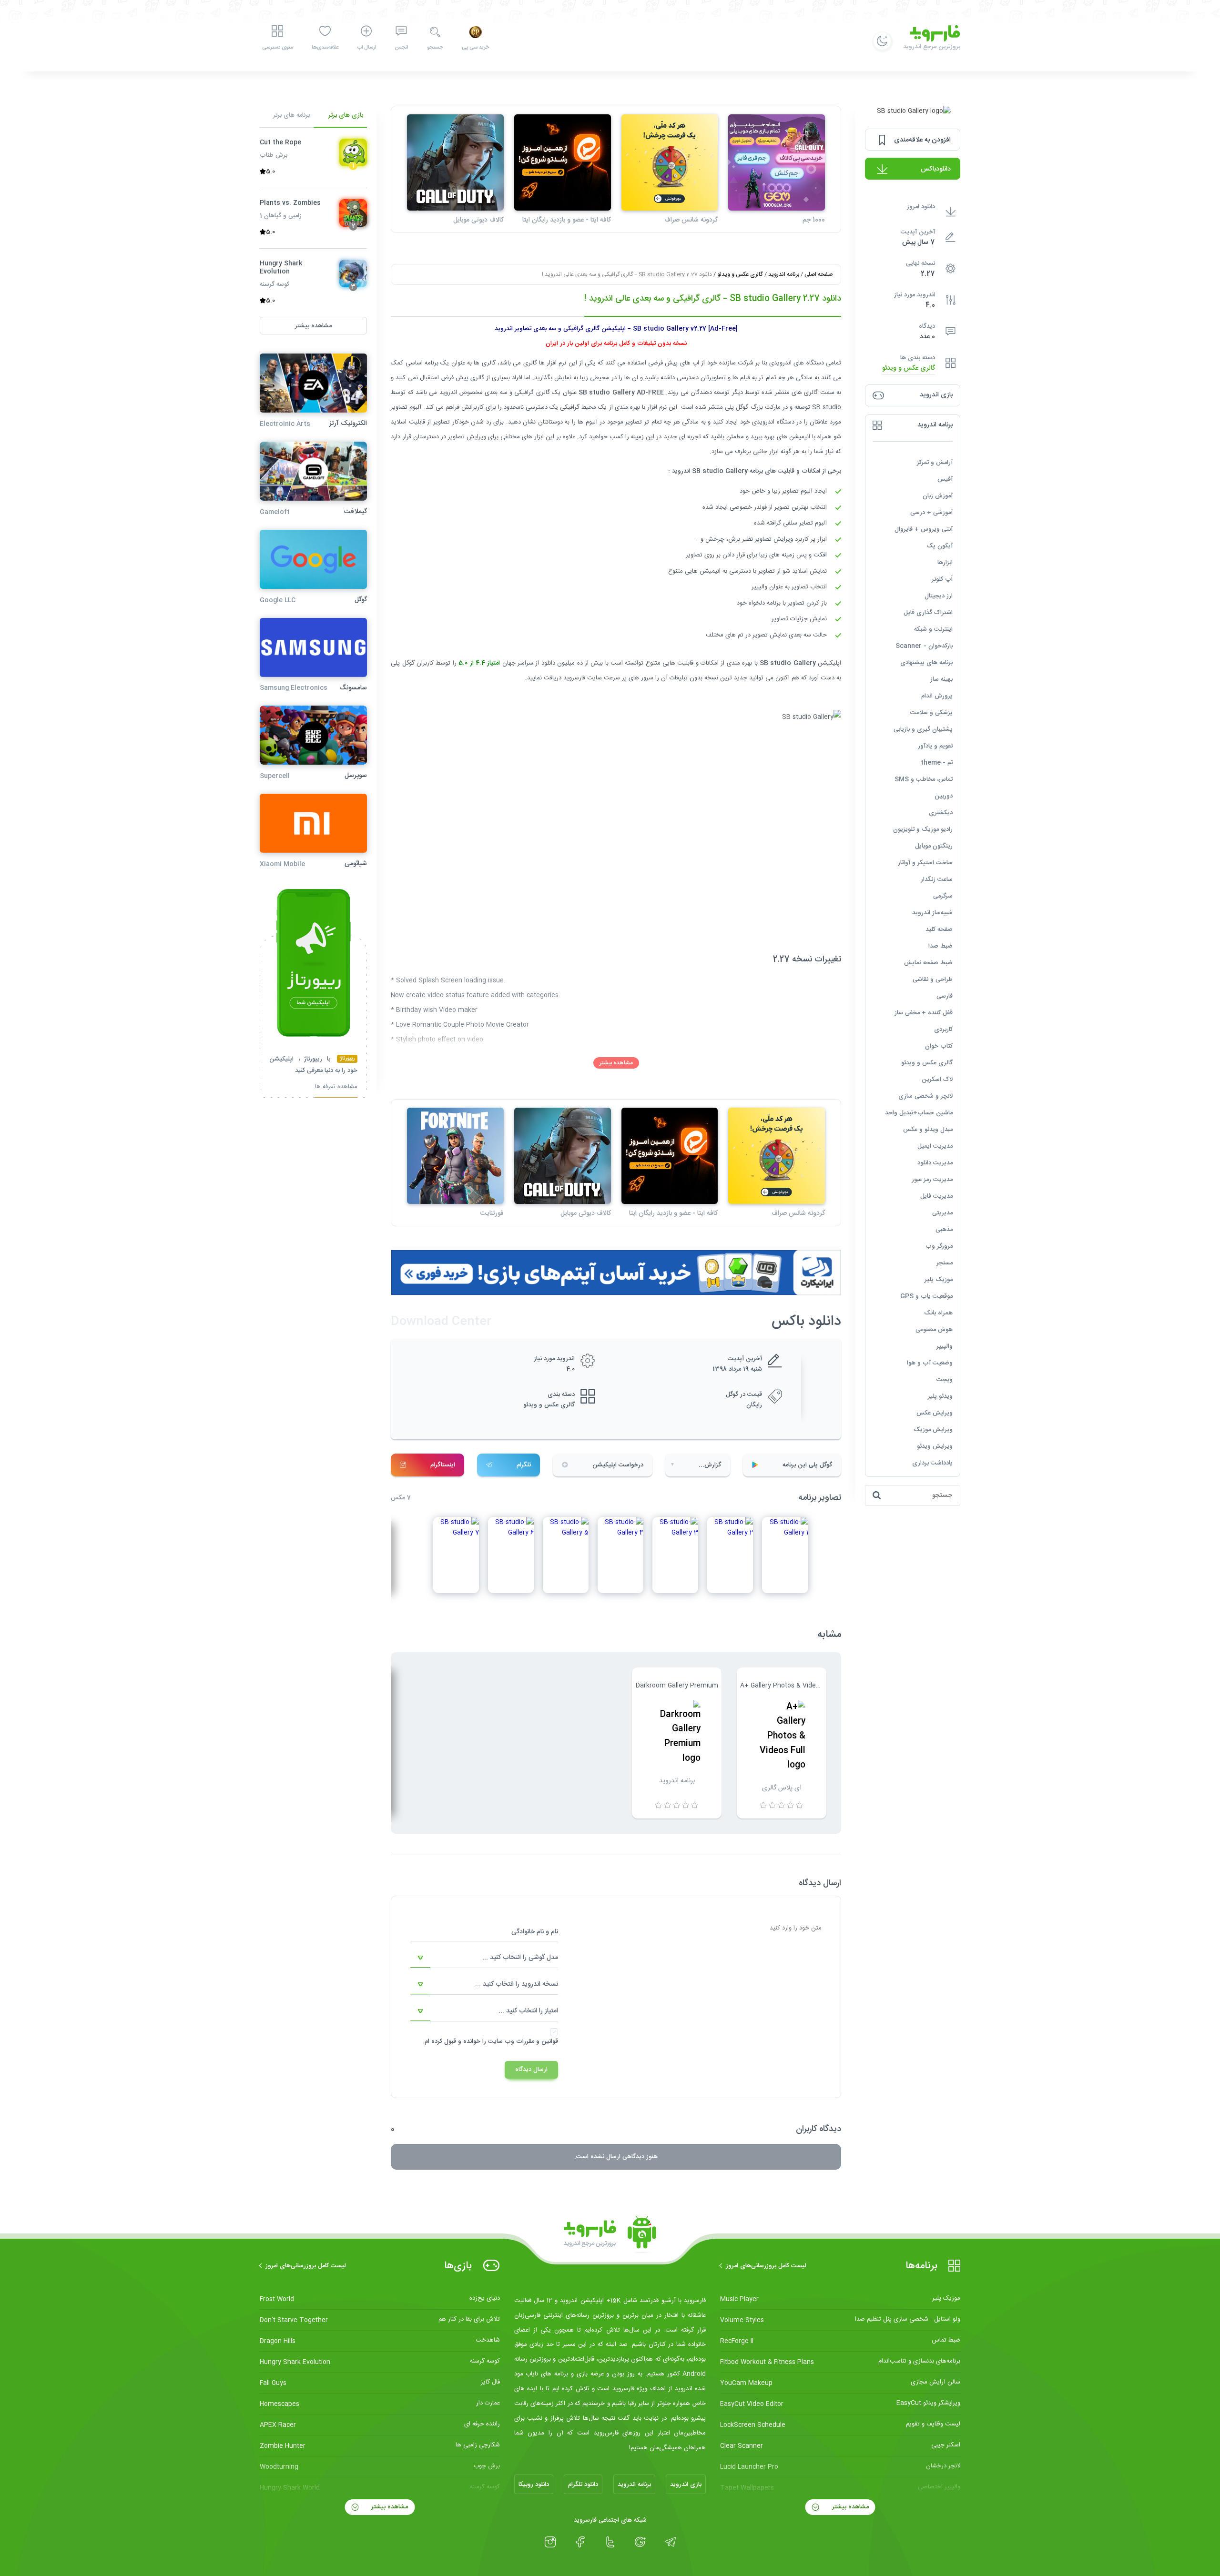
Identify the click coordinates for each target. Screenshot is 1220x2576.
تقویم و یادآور (935, 746)
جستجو (435, 48)
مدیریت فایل (936, 1196)
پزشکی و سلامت (931, 713)
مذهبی (944, 1230)
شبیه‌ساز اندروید (932, 913)
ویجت (945, 1380)
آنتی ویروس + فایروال (924, 529)
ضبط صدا (940, 946)
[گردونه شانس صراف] (670, 163)
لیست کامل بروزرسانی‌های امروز (766, 2266)
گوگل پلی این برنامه (807, 1465)
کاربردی (943, 1030)
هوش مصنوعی (934, 1330)
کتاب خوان (939, 1046)
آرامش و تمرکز (935, 463)
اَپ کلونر (942, 579)
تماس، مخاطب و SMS (924, 779)
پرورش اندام (937, 696)
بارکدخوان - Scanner (924, 646)
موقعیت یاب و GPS (926, 1296)
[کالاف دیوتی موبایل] (455, 163)
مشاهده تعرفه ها (336, 1088)
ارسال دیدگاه (531, 2070)
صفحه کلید (939, 929)
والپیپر (945, 1346)
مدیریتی (942, 1213)
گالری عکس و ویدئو (909, 369)
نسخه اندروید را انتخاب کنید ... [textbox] (517, 1984)
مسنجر (945, 1263)
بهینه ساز (941, 679)
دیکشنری (941, 813)
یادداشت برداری (932, 1463)
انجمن (401, 48)
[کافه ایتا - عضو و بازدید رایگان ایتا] (563, 163)
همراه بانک (938, 1313)
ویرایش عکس (935, 1413)
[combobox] (484, 1958)
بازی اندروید (686, 2485)
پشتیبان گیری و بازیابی (923, 729)
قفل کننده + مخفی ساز (924, 1013)
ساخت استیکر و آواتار (925, 863)
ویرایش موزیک (933, 1430)
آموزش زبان (938, 496)
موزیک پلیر (939, 1280)
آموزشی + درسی (931, 513)
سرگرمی (943, 896)
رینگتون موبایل (934, 846)
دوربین (944, 796)
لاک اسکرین (937, 1080)
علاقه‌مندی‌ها (325, 48)
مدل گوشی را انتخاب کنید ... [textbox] (520, 1958)
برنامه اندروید (784, 274)
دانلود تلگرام (583, 2485)
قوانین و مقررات (537, 2041)
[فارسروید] (610, 2235)
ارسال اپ (366, 48)
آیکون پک (940, 546)
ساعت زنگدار (937, 879)
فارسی (945, 996)
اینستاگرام (443, 1465)
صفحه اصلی (818, 274)
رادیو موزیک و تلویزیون (923, 829)
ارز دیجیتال (939, 596)
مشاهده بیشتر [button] (313, 326)
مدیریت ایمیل (935, 1146)
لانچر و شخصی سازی (925, 1096)
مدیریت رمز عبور (932, 1180)
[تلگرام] (670, 2542)
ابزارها (945, 563)
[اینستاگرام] (550, 2542)
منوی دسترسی (277, 48)
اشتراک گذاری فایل (928, 613)
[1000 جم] (777, 163)
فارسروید (574, 678)
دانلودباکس (936, 169)
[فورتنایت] (455, 1156)
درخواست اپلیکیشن (618, 1465)
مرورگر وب (939, 1246)
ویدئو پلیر (940, 1396)
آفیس (945, 479)
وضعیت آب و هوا (930, 1363)
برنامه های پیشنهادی (926, 663)
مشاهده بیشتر (616, 1063)
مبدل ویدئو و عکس (928, 1130)
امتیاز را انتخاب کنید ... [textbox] (528, 2011)
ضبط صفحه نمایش (928, 963)
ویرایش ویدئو (935, 1446)
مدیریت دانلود (935, 1163)
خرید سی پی (475, 48)
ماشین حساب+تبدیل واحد (919, 1113)
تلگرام (524, 1465)
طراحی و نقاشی (933, 980)
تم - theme (937, 763)
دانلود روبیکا (534, 2485)
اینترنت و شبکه (933, 629)
